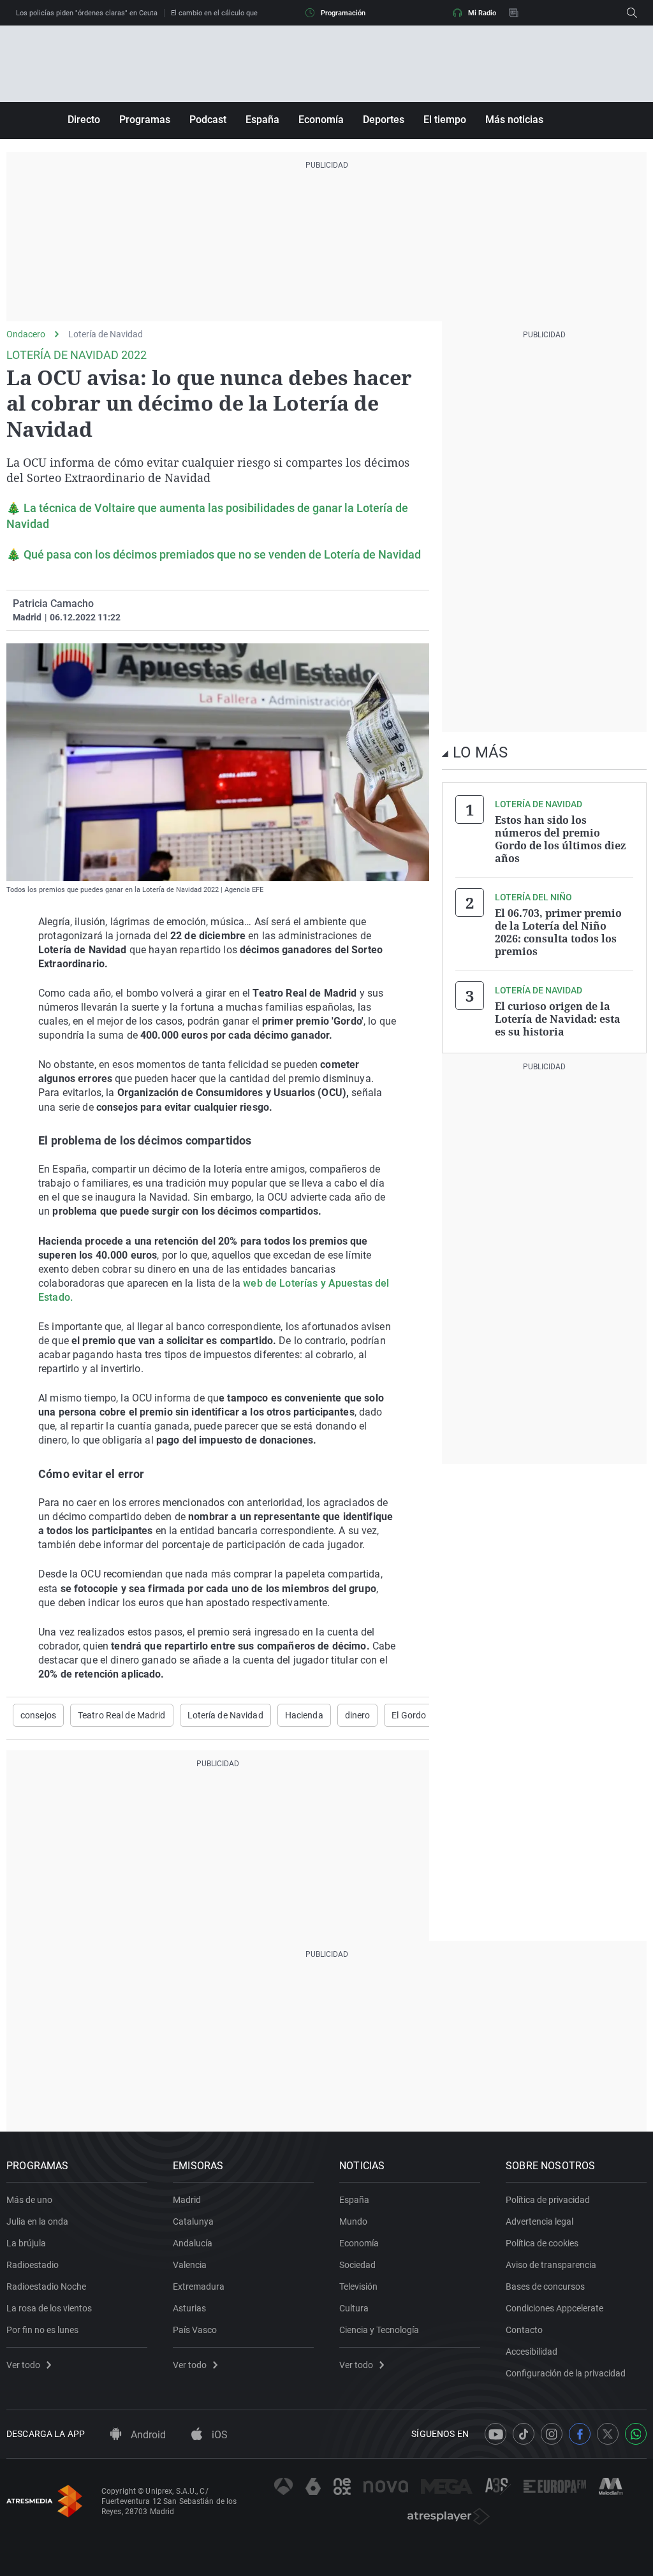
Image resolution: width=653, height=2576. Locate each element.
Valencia (190, 2265)
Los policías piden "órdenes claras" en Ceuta (87, 13)
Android (147, 2435)
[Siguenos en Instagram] (552, 2434)
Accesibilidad (532, 2352)
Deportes (384, 120)
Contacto (524, 2330)
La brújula (26, 2243)
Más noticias (514, 120)
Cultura (354, 2308)
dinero (358, 1715)
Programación (343, 13)
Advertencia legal (539, 2221)
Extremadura (199, 2287)
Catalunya (193, 2221)
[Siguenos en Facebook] (580, 2434)
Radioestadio (33, 2265)
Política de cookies (542, 2243)
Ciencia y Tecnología (379, 2330)
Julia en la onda (37, 2221)
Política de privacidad (548, 2200)
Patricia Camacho (53, 604)
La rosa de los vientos (49, 2308)
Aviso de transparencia (551, 2265)
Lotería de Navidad (106, 334)
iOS (218, 2435)
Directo (84, 120)
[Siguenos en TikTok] (524, 2434)
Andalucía (193, 2243)
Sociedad (357, 2265)
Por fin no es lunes (42, 2330)
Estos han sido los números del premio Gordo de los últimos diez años (560, 839)
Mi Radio (482, 13)
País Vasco (195, 2330)
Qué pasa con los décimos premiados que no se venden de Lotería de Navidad (222, 554)
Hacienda (304, 1715)
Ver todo (23, 2365)
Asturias (189, 2308)
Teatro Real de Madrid (122, 1715)
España (262, 120)
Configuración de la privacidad (566, 2373)
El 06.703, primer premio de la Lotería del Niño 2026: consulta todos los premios (558, 932)
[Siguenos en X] (608, 2434)
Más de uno (29, 2200)
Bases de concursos (545, 2287)
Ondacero (26, 334)
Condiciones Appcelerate (554, 2308)
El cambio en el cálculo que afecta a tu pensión (246, 13)
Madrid (187, 2200)
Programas (145, 120)
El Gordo (409, 1715)
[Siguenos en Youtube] (495, 2434)
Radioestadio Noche (46, 2287)
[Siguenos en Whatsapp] (636, 2434)
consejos (38, 1715)
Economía (321, 120)
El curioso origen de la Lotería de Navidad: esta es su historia (558, 1019)
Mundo (353, 2221)
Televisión (358, 2287)
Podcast (208, 120)
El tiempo (445, 120)
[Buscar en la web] (632, 13)
